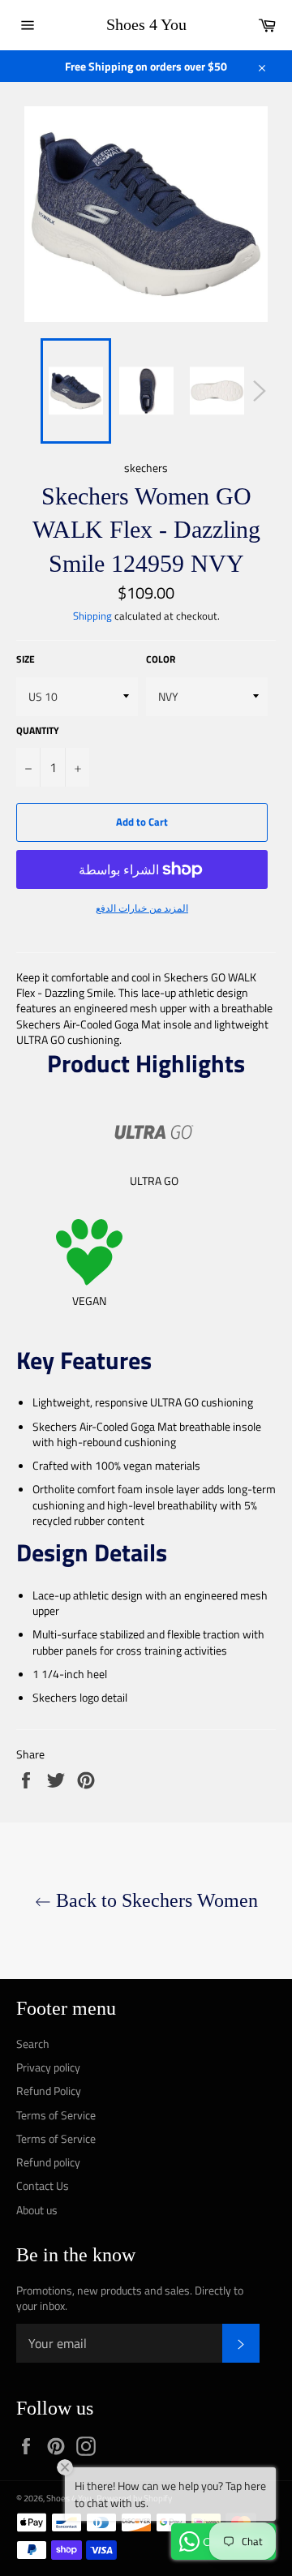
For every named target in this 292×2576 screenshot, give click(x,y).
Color (161, 660)
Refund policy (48, 2162)
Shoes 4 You (146, 24)
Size (26, 660)
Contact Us (43, 2185)
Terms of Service (56, 2115)
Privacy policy (48, 2067)
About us (37, 2210)
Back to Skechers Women (155, 1900)
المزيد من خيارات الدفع (142, 909)
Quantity (38, 731)
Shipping (92, 616)
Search (33, 2044)
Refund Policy (49, 2091)
